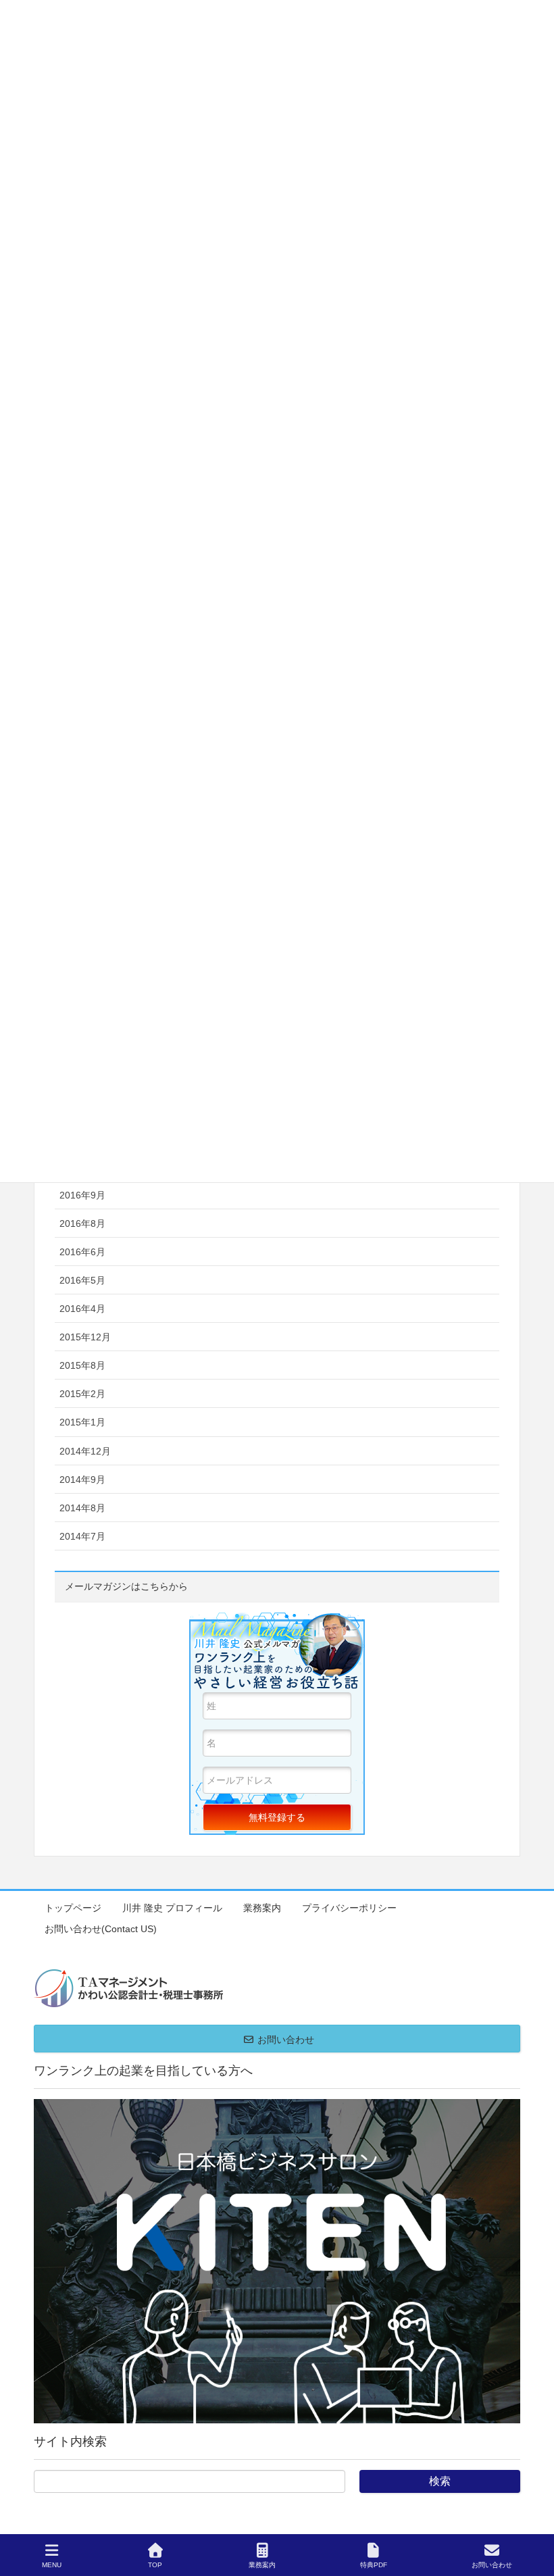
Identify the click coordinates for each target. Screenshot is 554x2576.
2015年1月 (82, 1422)
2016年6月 (82, 1252)
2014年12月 (85, 1451)
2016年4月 (82, 1309)
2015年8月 (82, 1365)
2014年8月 (82, 1508)
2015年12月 (85, 1337)
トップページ (73, 1908)
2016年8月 (82, 1223)
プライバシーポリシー (349, 1908)
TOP (155, 2565)
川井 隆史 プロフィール (172, 1908)
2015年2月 (82, 1394)
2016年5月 (82, 1280)
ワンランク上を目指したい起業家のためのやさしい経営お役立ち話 (277, 1652)
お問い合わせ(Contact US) (101, 1929)
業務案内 (262, 1908)
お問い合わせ (492, 2565)
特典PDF (374, 2565)
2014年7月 (82, 1536)
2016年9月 (82, 1195)
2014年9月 (82, 1480)
